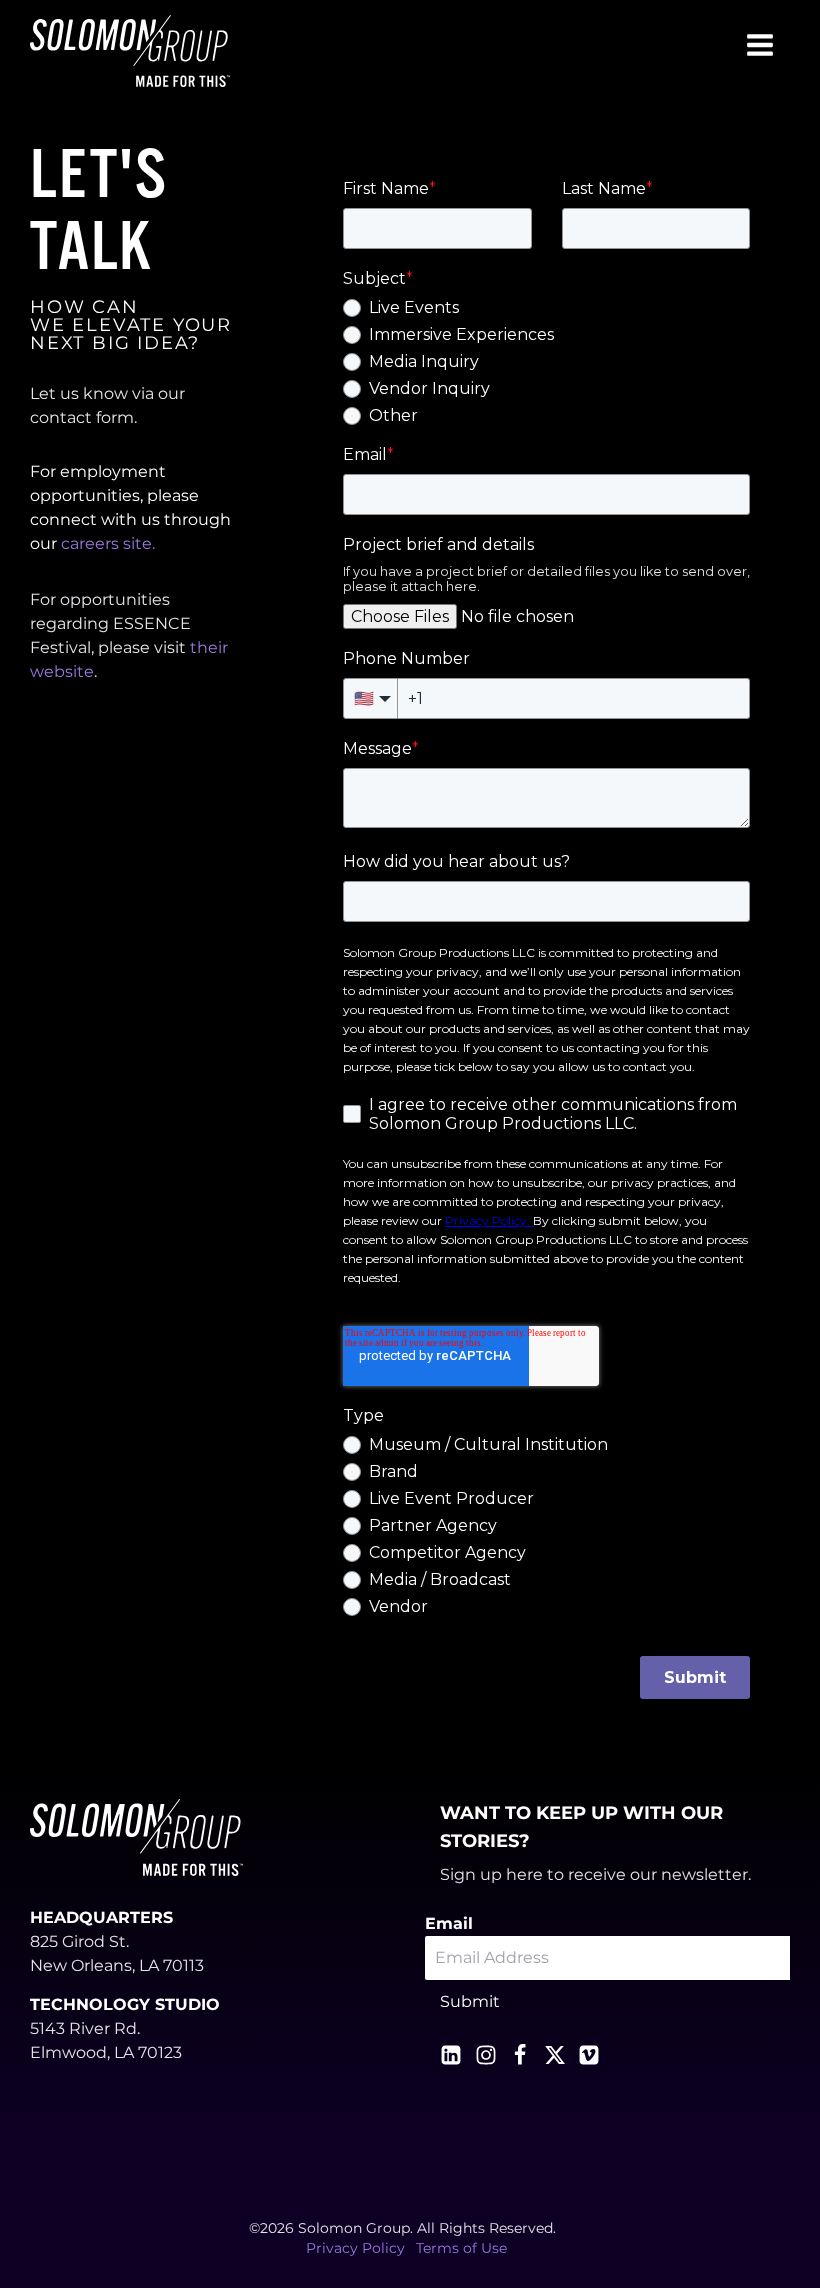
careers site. (108, 543)
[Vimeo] (589, 2055)
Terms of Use (461, 2248)
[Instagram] (486, 2055)
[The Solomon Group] (130, 51)
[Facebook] (520, 2055)
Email (449, 1923)
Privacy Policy (355, 2248)
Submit (470, 2001)
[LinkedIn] (451, 2055)
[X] (555, 2055)
